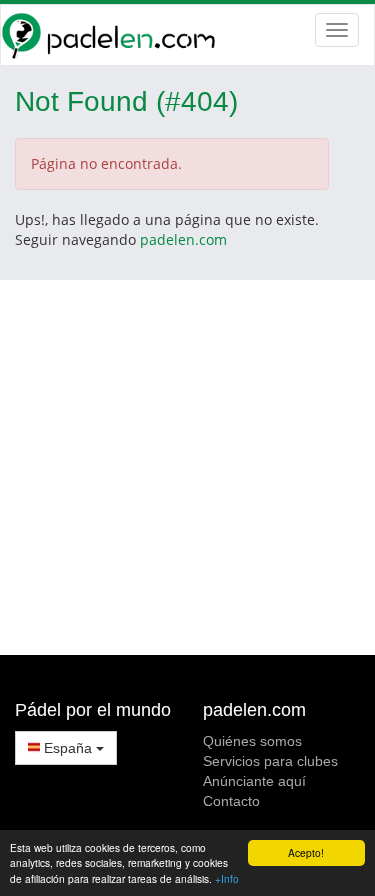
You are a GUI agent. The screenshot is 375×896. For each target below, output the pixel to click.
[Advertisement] (187, 467)
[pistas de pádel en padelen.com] (187, 35)
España (68, 748)
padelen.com (183, 239)
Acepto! (306, 852)
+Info (227, 878)
